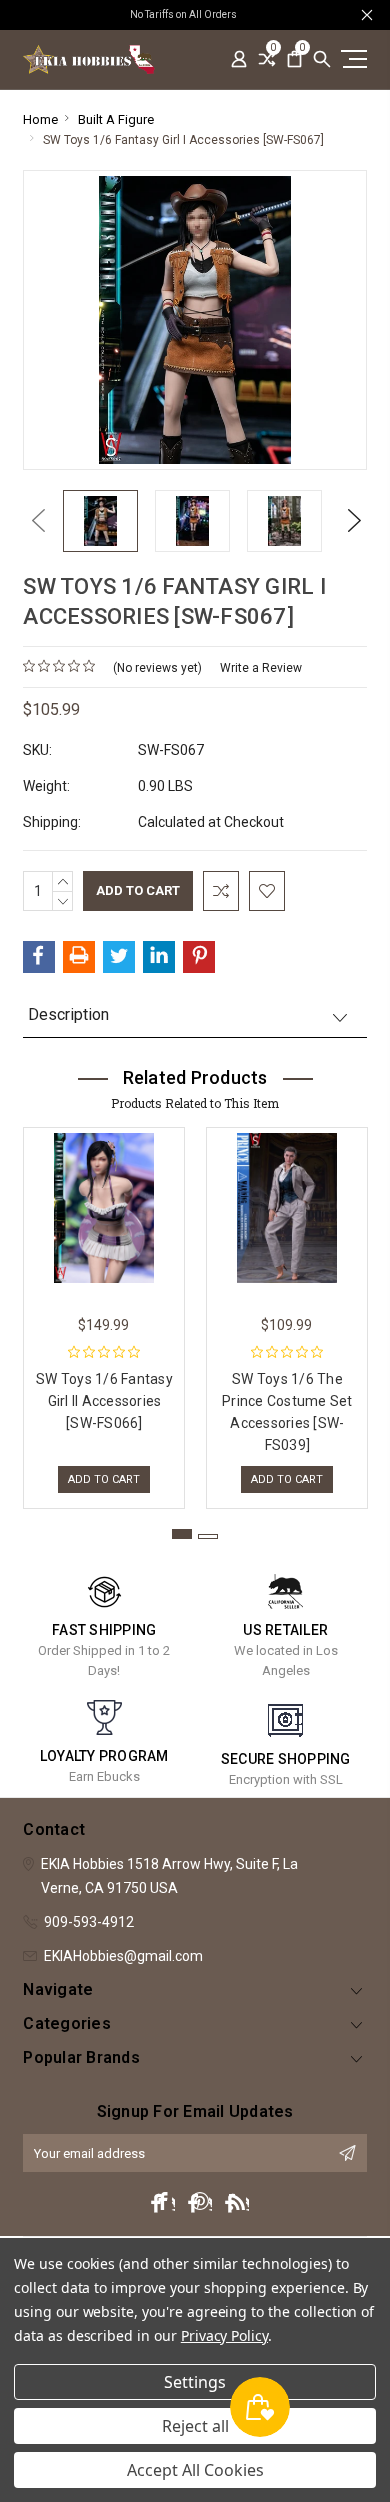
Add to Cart (104, 1479)
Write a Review (261, 668)
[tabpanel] (104, 1313)
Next (350, 520)
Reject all (195, 2426)
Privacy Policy (224, 2335)
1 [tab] (182, 1534)
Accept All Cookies (195, 2470)
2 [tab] (208, 1536)
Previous (33, 520)
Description (68, 1014)
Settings (195, 2382)
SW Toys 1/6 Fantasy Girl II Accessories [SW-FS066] (104, 1401)
